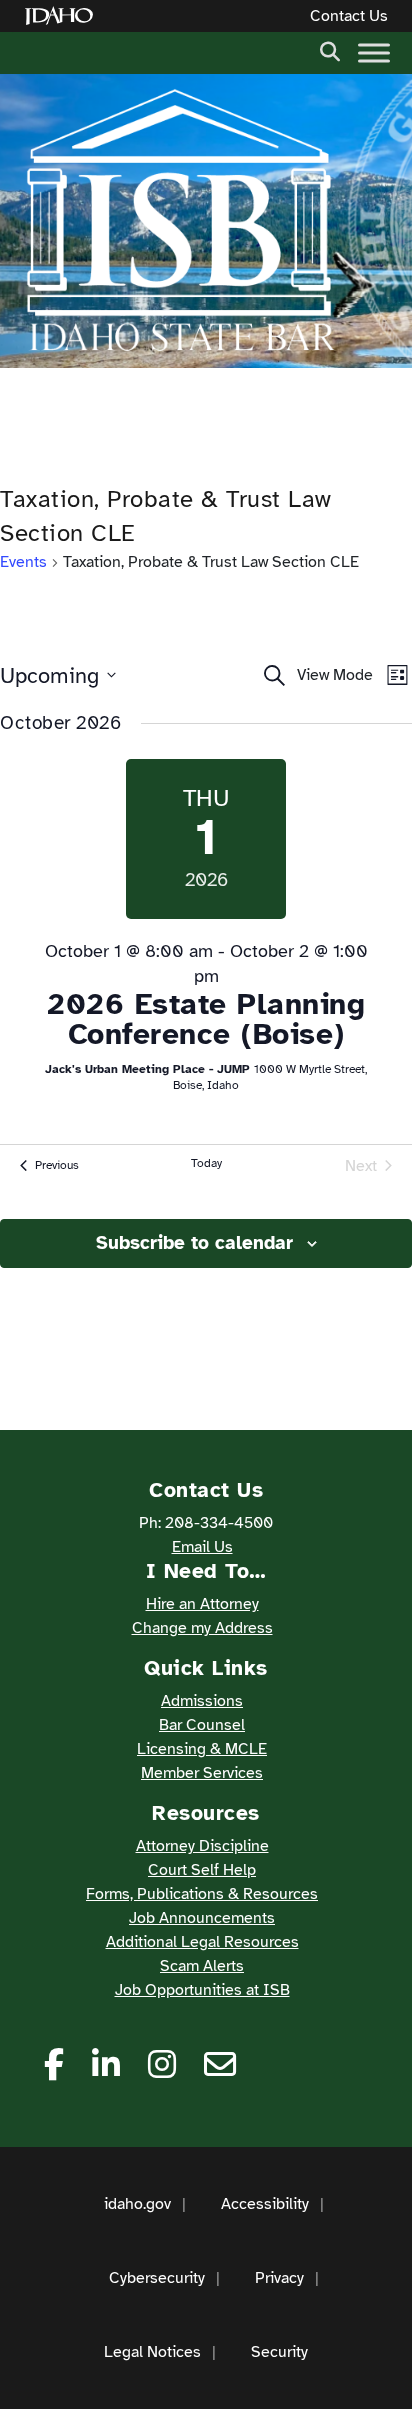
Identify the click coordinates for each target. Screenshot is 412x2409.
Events (23, 562)
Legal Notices (152, 2352)
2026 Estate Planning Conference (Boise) (206, 1019)
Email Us (202, 1547)
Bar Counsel (202, 1725)
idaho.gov (137, 2204)
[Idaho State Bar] (180, 221)
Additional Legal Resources (202, 1942)
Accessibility (265, 2204)
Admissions (202, 1701)
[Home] (63, 16)
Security (279, 2352)
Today (206, 1163)
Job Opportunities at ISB (202, 1990)
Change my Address (202, 1628)
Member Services (202, 1773)
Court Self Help (202, 1870)
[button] (330, 50)
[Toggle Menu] (374, 52)
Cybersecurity (157, 2278)
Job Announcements (202, 1918)
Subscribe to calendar (194, 1243)
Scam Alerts (202, 1966)
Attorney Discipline (202, 1846)
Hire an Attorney (202, 1604)
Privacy (279, 2278)
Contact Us (349, 16)
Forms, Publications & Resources (202, 1894)
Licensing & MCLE (202, 1749)
